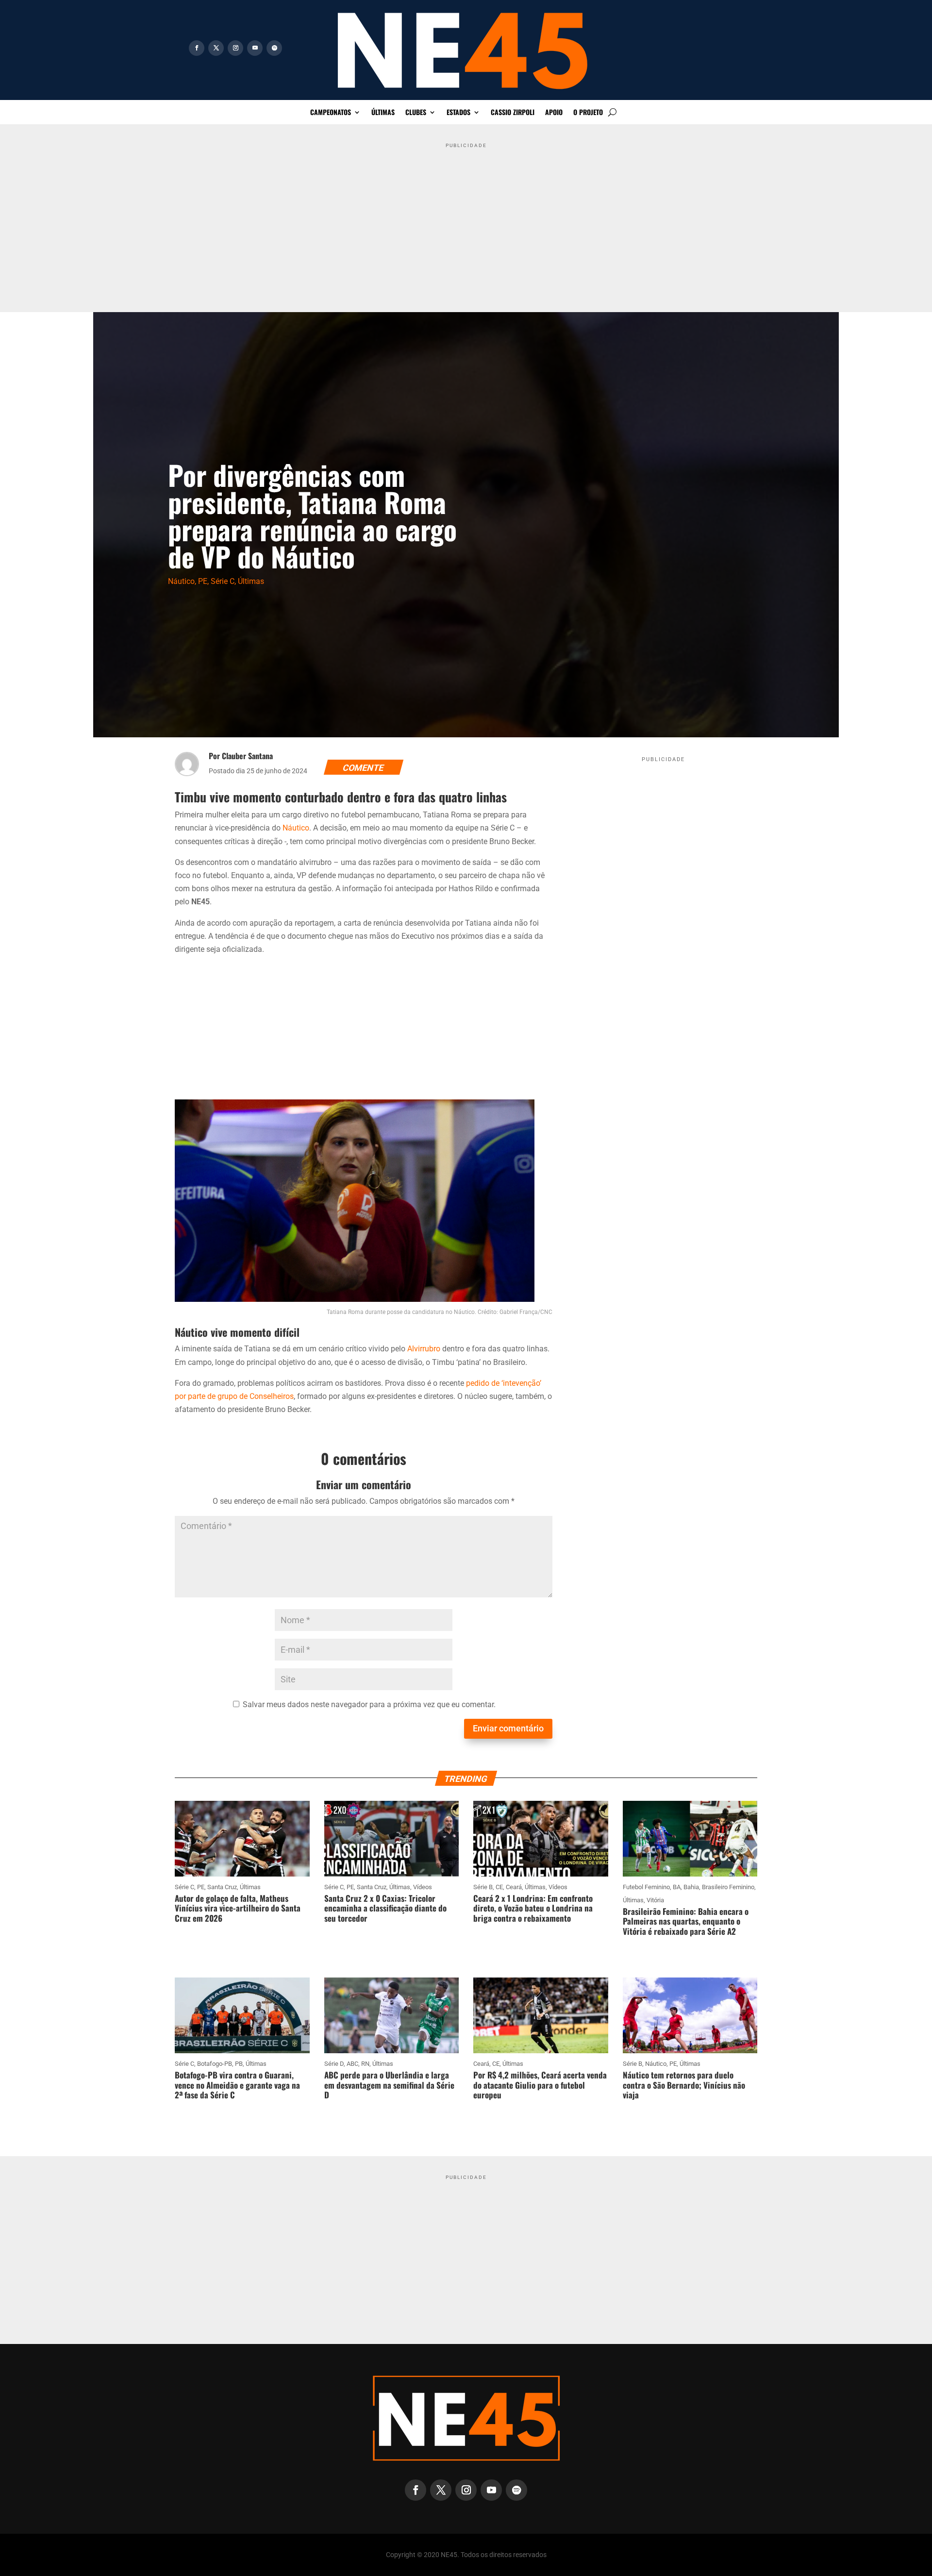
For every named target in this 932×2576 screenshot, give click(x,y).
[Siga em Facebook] (197, 48)
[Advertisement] (466, 220)
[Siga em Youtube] (255, 48)
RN (365, 2064)
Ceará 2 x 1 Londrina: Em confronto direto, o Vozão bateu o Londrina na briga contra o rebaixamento (533, 1908)
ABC (352, 2064)
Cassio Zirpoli (513, 113)
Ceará (514, 1887)
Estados (458, 113)
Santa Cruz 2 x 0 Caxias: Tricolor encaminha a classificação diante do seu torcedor (385, 1908)
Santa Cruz (222, 1887)
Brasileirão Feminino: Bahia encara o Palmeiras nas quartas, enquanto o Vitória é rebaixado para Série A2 (686, 1921)
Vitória (655, 1900)
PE (203, 581)
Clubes (416, 113)
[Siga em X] (216, 48)
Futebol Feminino (646, 1887)
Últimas (383, 113)
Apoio (554, 113)
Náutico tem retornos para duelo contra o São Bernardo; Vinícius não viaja (684, 2085)
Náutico (181, 581)
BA (677, 1887)
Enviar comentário (508, 1728)
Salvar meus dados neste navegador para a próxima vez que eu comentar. (369, 1704)
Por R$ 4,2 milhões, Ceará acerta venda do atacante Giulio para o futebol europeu (540, 2085)
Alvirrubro (424, 1349)
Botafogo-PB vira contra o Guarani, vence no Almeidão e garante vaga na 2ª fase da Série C (237, 2085)
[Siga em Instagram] (235, 48)
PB (239, 2064)
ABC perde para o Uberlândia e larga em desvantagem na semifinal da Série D (389, 2085)
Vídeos (423, 1887)
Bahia (691, 1887)
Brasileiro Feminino (728, 1887)
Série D (334, 2064)
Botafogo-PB (215, 2064)
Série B (483, 1887)
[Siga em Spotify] (274, 48)
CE (499, 1887)
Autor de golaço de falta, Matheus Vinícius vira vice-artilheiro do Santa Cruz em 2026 (238, 1908)
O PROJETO (588, 113)
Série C (223, 581)
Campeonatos (331, 113)
